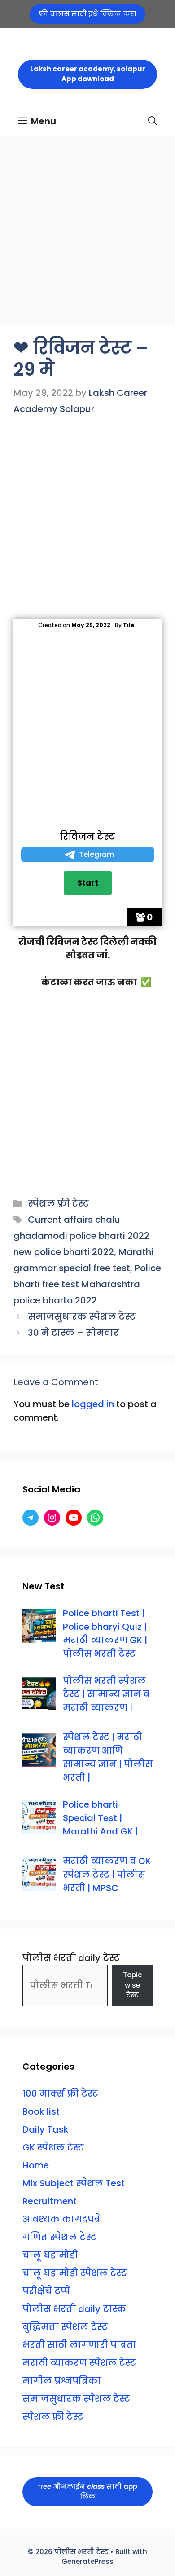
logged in (93, 1404)
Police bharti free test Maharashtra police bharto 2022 (87, 1284)
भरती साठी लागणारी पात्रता (79, 2345)
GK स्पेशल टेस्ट (53, 2147)
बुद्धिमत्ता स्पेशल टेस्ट (65, 2327)
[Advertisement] (87, 233)
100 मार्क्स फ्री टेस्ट (60, 2093)
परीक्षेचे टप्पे (46, 2291)
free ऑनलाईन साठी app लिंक (87, 2492)
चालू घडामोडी (50, 2255)
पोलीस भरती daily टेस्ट (71, 1958)
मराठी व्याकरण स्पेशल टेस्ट (79, 2363)
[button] (153, 121)
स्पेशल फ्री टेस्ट (58, 1203)
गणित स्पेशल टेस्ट (59, 2237)
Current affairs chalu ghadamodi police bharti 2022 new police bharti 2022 (81, 1236)
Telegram (96, 854)
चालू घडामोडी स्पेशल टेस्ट (75, 2273)
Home (36, 2165)
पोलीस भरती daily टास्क (74, 2309)
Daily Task (46, 2129)
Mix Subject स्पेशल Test (74, 2183)
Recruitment (50, 2201)
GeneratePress (87, 2561)
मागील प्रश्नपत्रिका (62, 2381)
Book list (41, 2111)
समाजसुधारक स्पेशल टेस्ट (82, 1317)
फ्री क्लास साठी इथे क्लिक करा (87, 14)
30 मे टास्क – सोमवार (73, 1333)
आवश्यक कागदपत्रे (61, 2219)
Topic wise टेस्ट (132, 1985)
